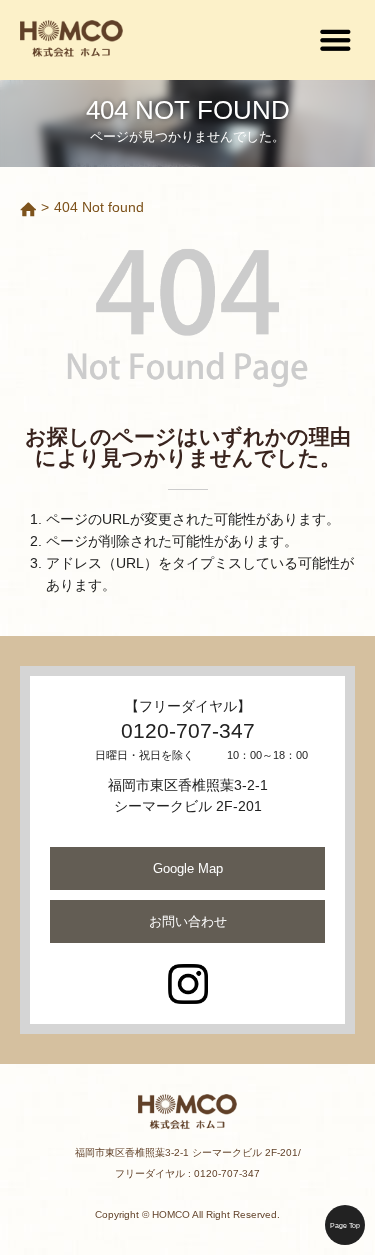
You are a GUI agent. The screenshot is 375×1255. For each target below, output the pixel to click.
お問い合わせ (188, 921)
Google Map (188, 868)
